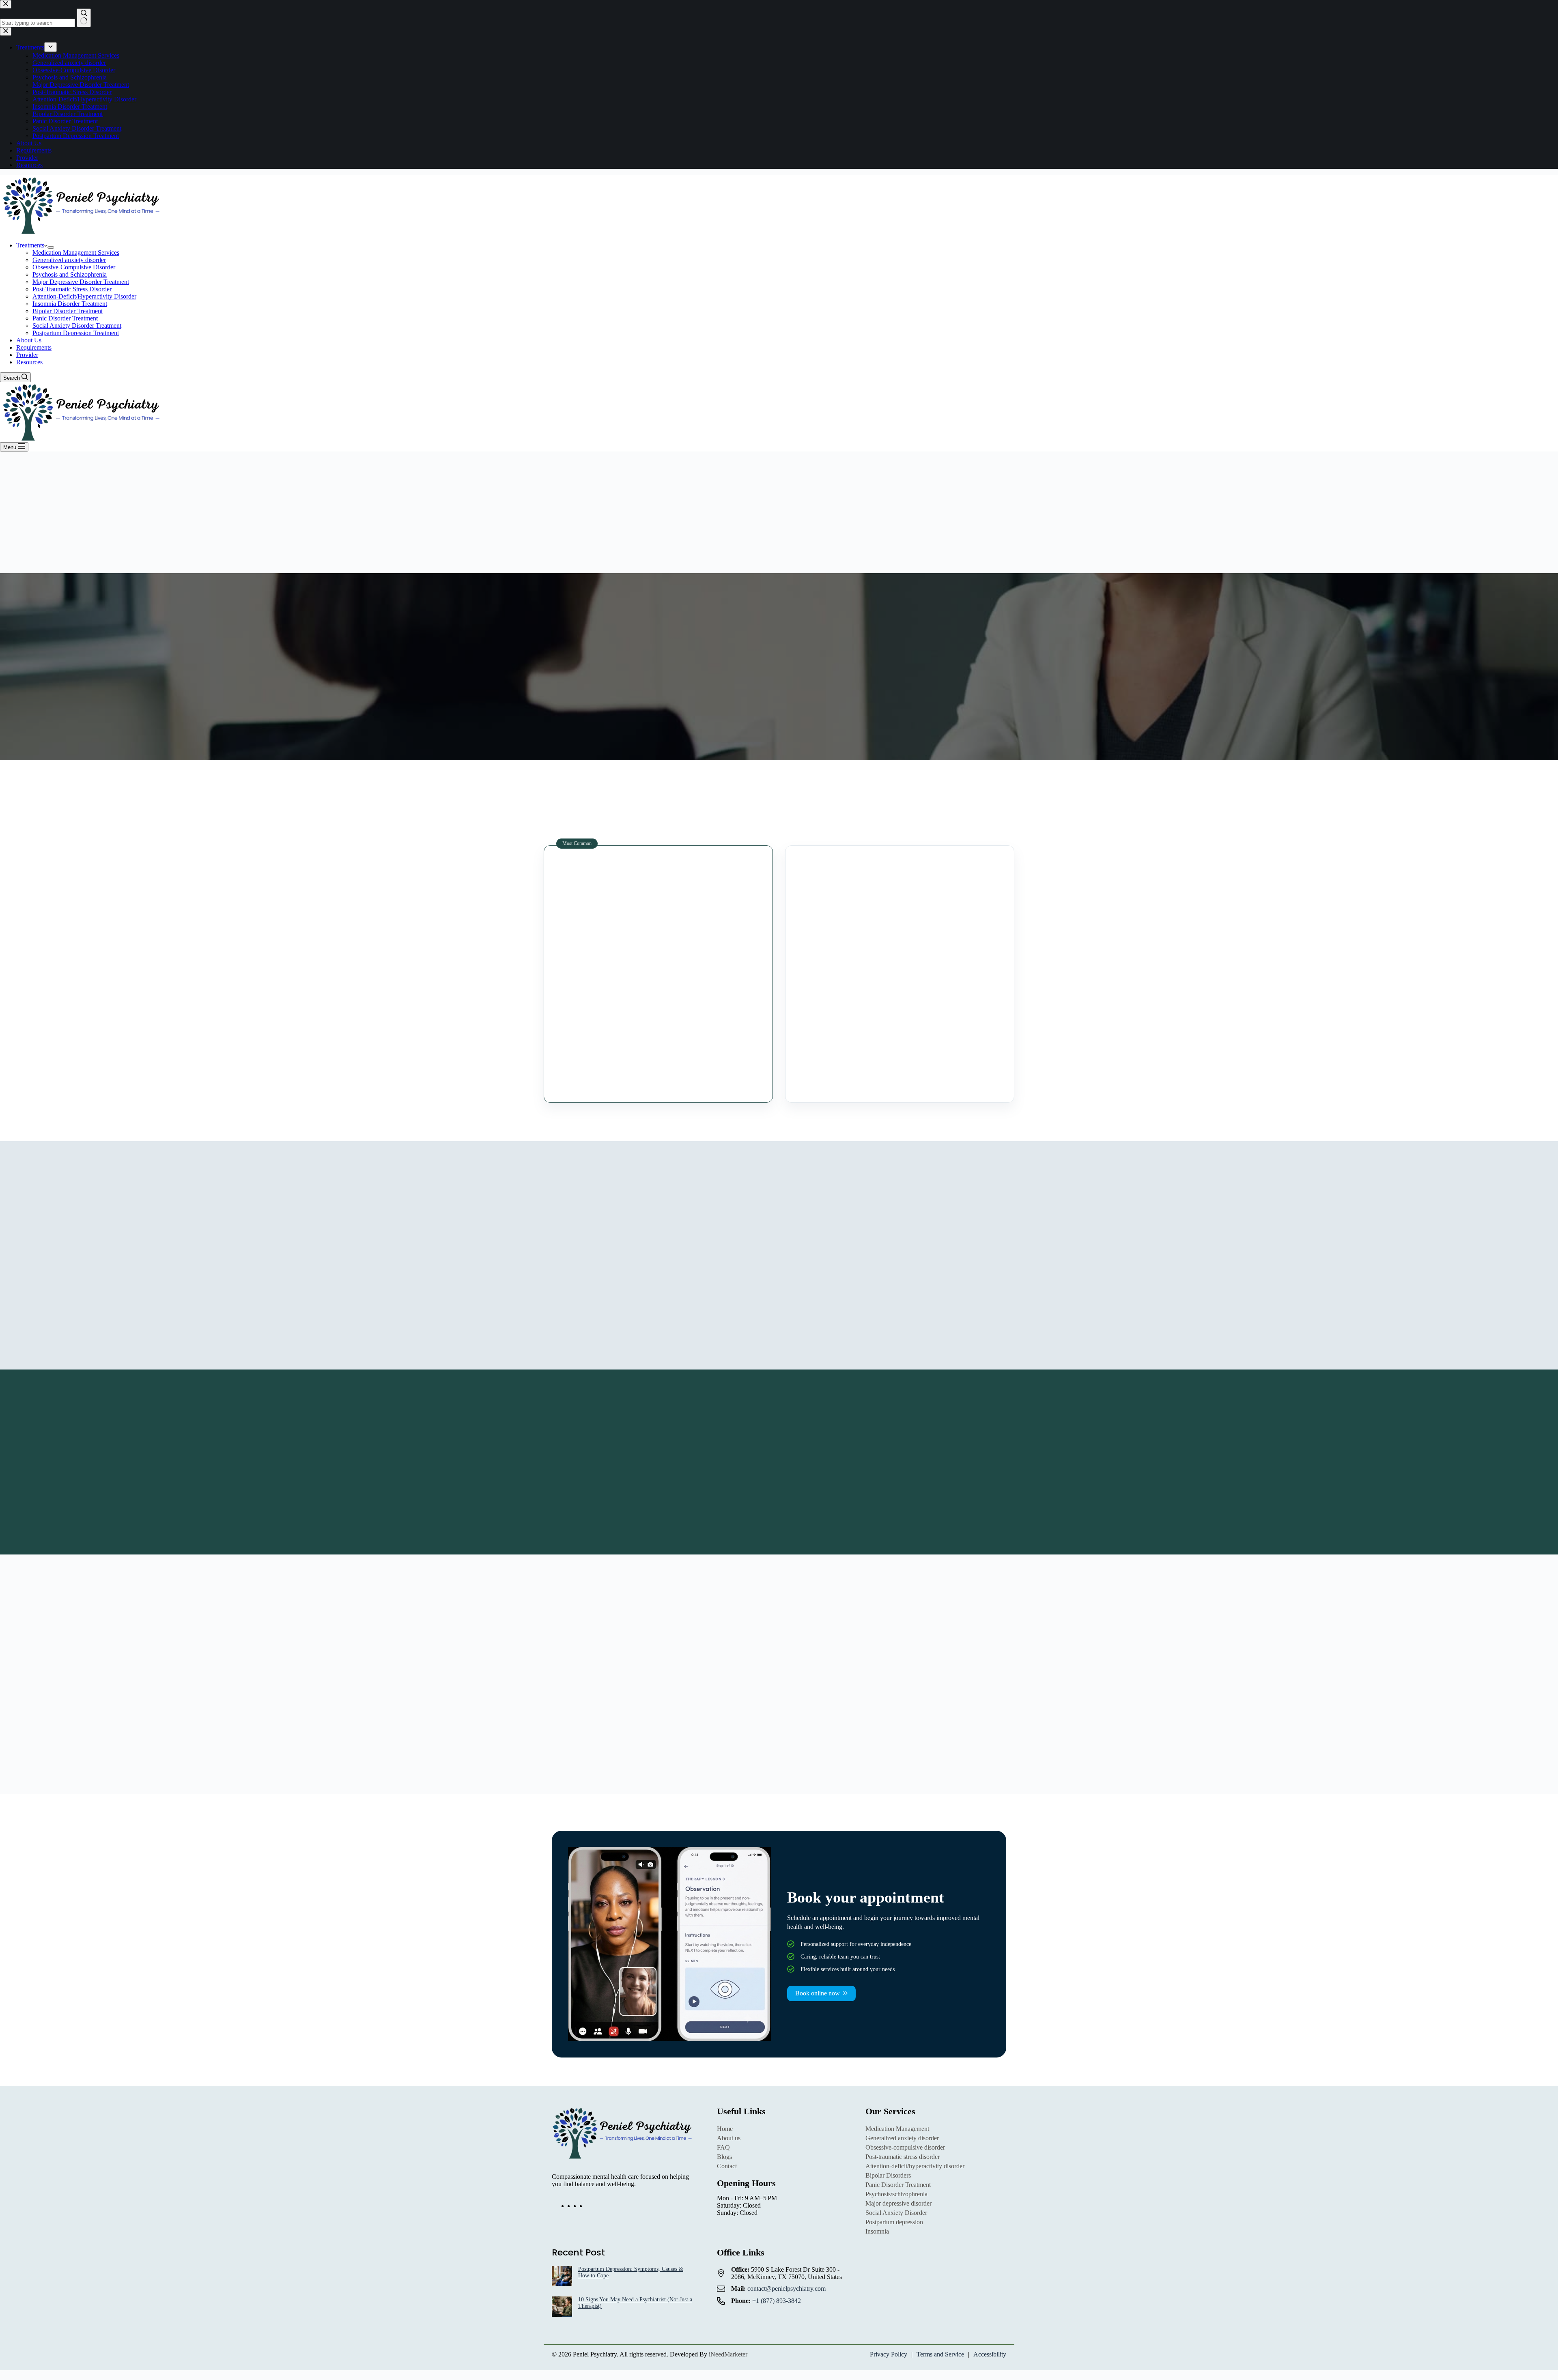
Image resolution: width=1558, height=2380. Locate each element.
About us (729, 2138)
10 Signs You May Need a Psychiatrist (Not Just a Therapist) (635, 2303)
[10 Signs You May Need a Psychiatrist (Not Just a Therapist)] (562, 2307)
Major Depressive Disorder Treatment (81, 282)
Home (725, 2129)
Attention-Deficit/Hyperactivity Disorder (84, 296)
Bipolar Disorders (888, 2175)
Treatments (30, 245)
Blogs (724, 2157)
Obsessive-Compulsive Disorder (74, 267)
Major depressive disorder (898, 2203)
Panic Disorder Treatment (65, 318)
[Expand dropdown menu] (51, 247)
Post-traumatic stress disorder (903, 2157)
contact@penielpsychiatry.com (787, 2289)
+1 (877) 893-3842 (777, 2301)
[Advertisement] (779, 512)
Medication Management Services (76, 253)
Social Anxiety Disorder (896, 2213)
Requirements (34, 347)
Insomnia (877, 2231)
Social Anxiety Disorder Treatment (77, 326)
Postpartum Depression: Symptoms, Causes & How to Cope (631, 2272)
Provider (27, 355)
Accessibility (990, 2354)
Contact (727, 2166)
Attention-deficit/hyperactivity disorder (915, 2166)
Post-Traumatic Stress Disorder (72, 289)
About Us (29, 340)
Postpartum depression (894, 2222)
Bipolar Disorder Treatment (68, 311)
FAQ (723, 2147)
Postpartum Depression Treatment (76, 333)
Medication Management (897, 2129)
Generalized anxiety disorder (69, 260)
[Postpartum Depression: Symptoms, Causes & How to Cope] (562, 2277)
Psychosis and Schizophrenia (70, 274)
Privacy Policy (889, 2354)
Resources (29, 362)
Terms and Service (940, 2354)
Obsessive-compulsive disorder (905, 2147)
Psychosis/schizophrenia (896, 2194)
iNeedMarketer (728, 2354)
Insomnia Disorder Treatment (70, 304)
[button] (779, 1694)
